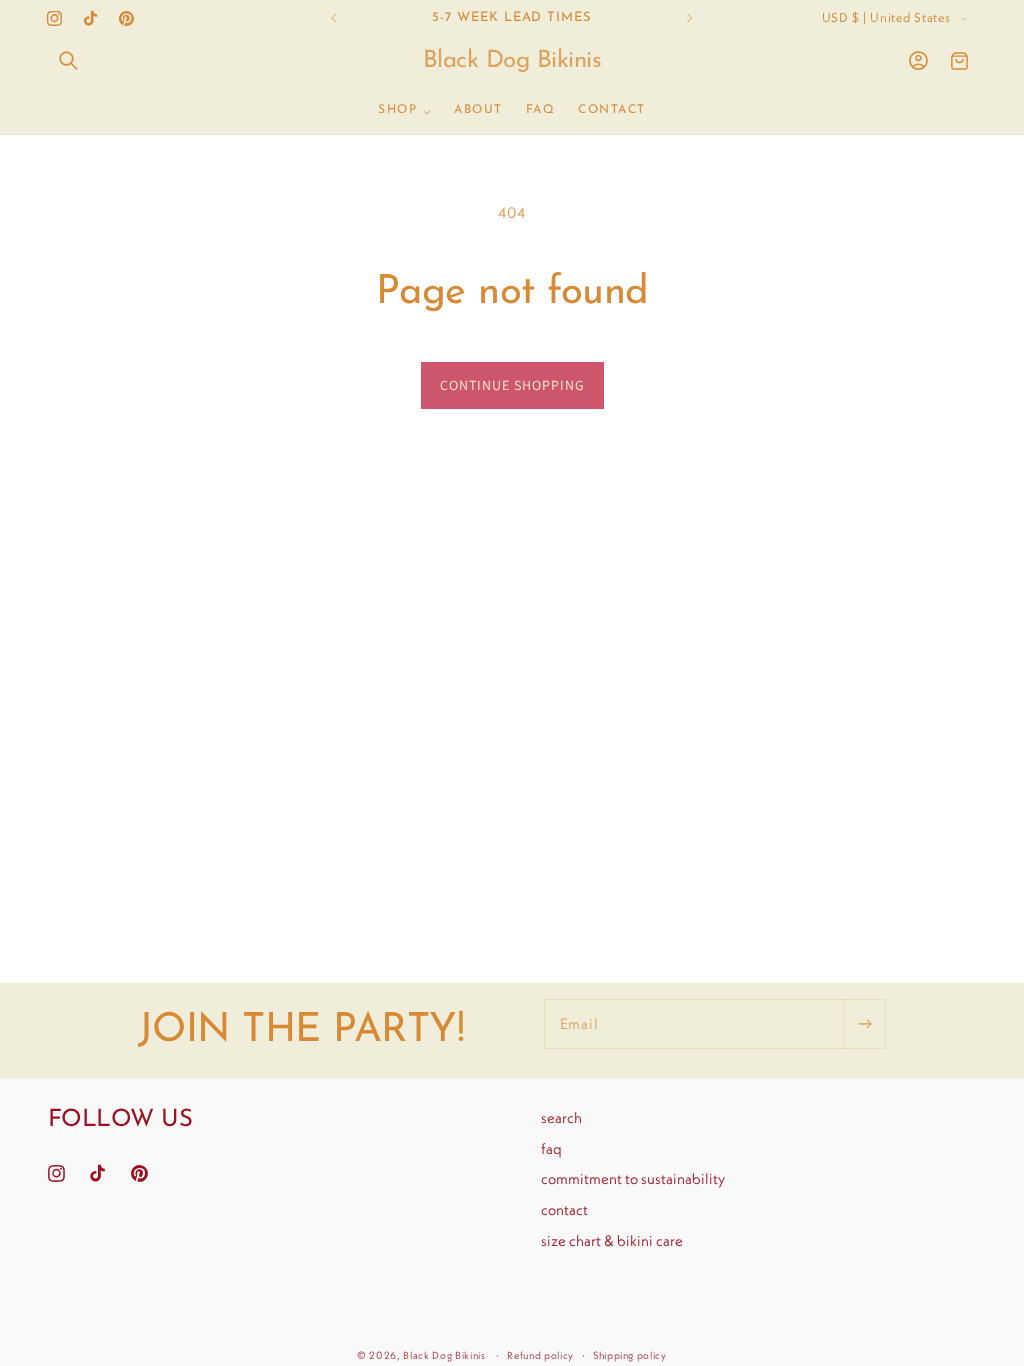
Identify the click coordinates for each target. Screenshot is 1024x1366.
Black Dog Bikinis (444, 1355)
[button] (69, 61)
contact (564, 1209)
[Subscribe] (864, 1024)
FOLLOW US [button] (120, 1120)
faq (551, 1148)
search (561, 1117)
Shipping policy (630, 1355)
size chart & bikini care (612, 1240)
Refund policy (540, 1355)
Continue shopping (512, 385)
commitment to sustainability (633, 1178)
